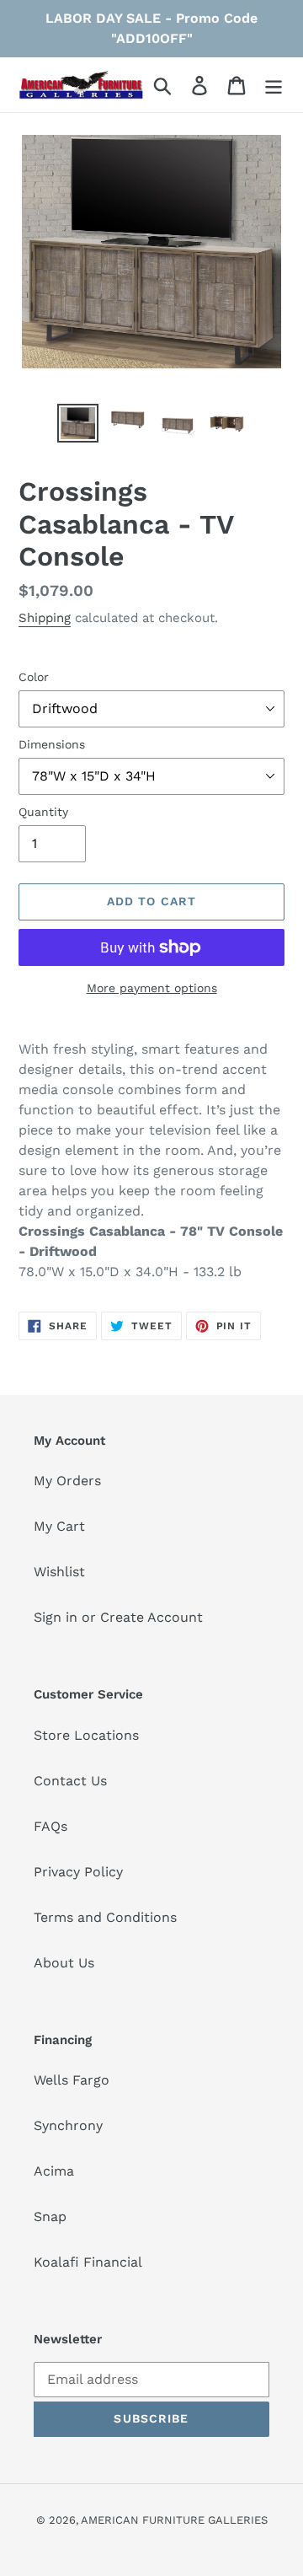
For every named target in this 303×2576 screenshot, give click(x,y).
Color (34, 677)
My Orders (67, 1481)
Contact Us (70, 1781)
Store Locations (86, 1735)
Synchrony (68, 2125)
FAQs (50, 1826)
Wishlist (59, 1572)
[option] (78, 423)
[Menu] (274, 85)
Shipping (45, 618)
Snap (50, 2216)
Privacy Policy (78, 1872)
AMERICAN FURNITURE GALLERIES (174, 2520)
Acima (54, 2171)
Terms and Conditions (105, 1917)
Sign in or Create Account (118, 1617)
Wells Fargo (72, 2080)
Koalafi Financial (88, 2262)
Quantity (43, 812)
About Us (64, 1963)
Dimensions (52, 744)
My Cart (59, 1526)
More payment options (152, 988)
